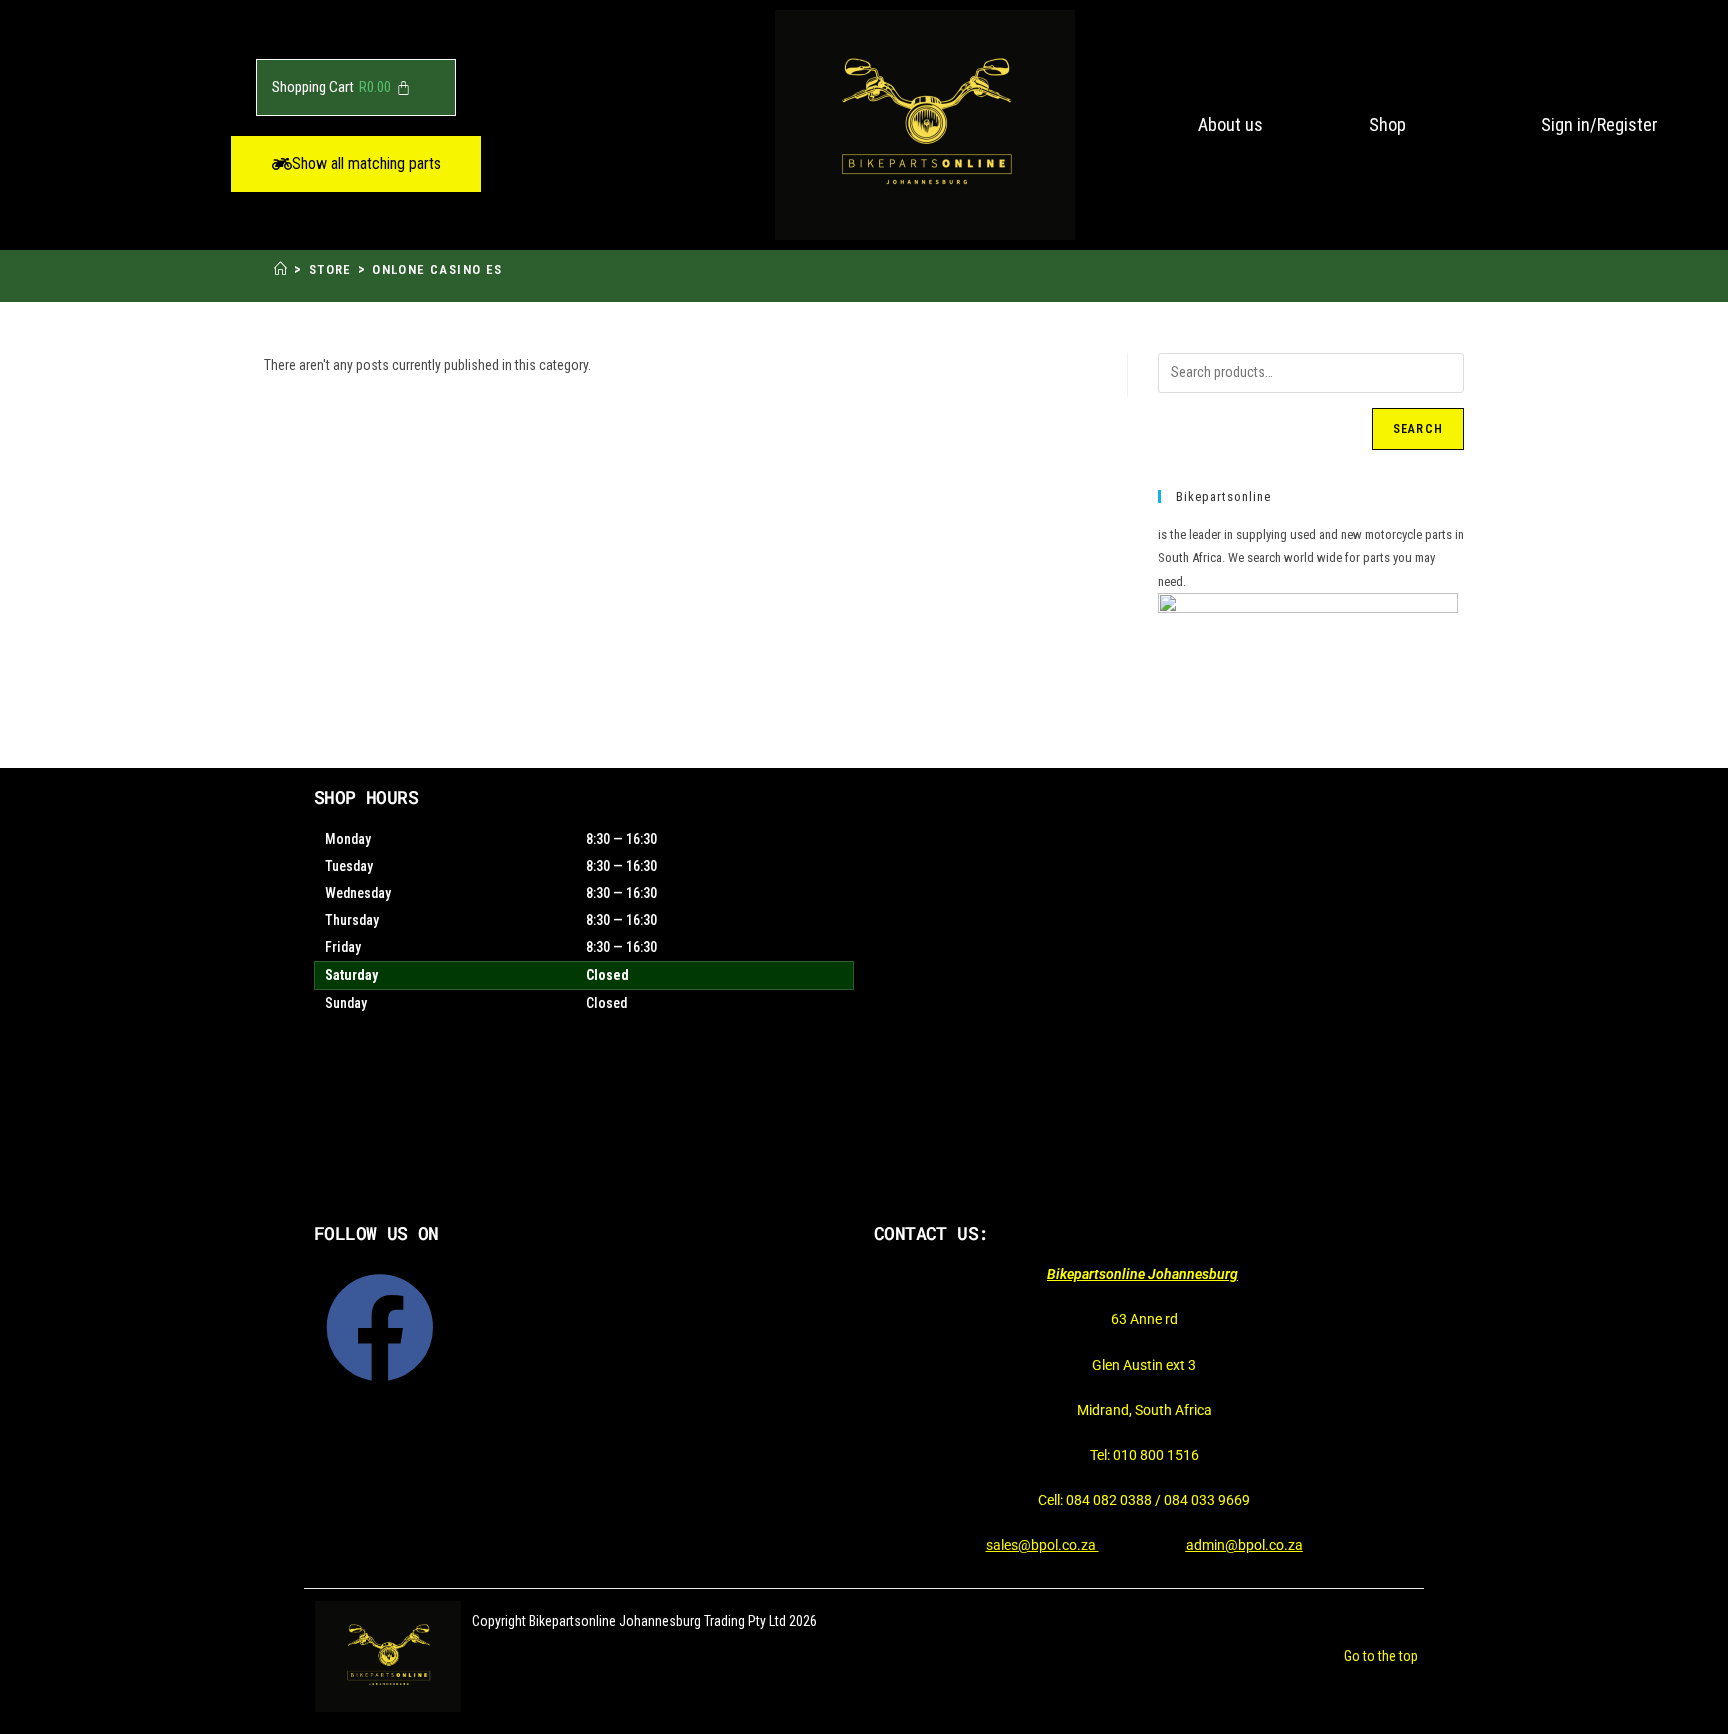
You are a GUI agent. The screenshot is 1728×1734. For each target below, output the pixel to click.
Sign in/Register (1599, 124)
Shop (1387, 124)
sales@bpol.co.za (1042, 1545)
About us (1230, 124)
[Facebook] (380, 1328)
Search (1418, 429)
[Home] (281, 269)
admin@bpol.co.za (1244, 1545)
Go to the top (1381, 1656)
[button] (356, 164)
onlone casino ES (437, 269)
